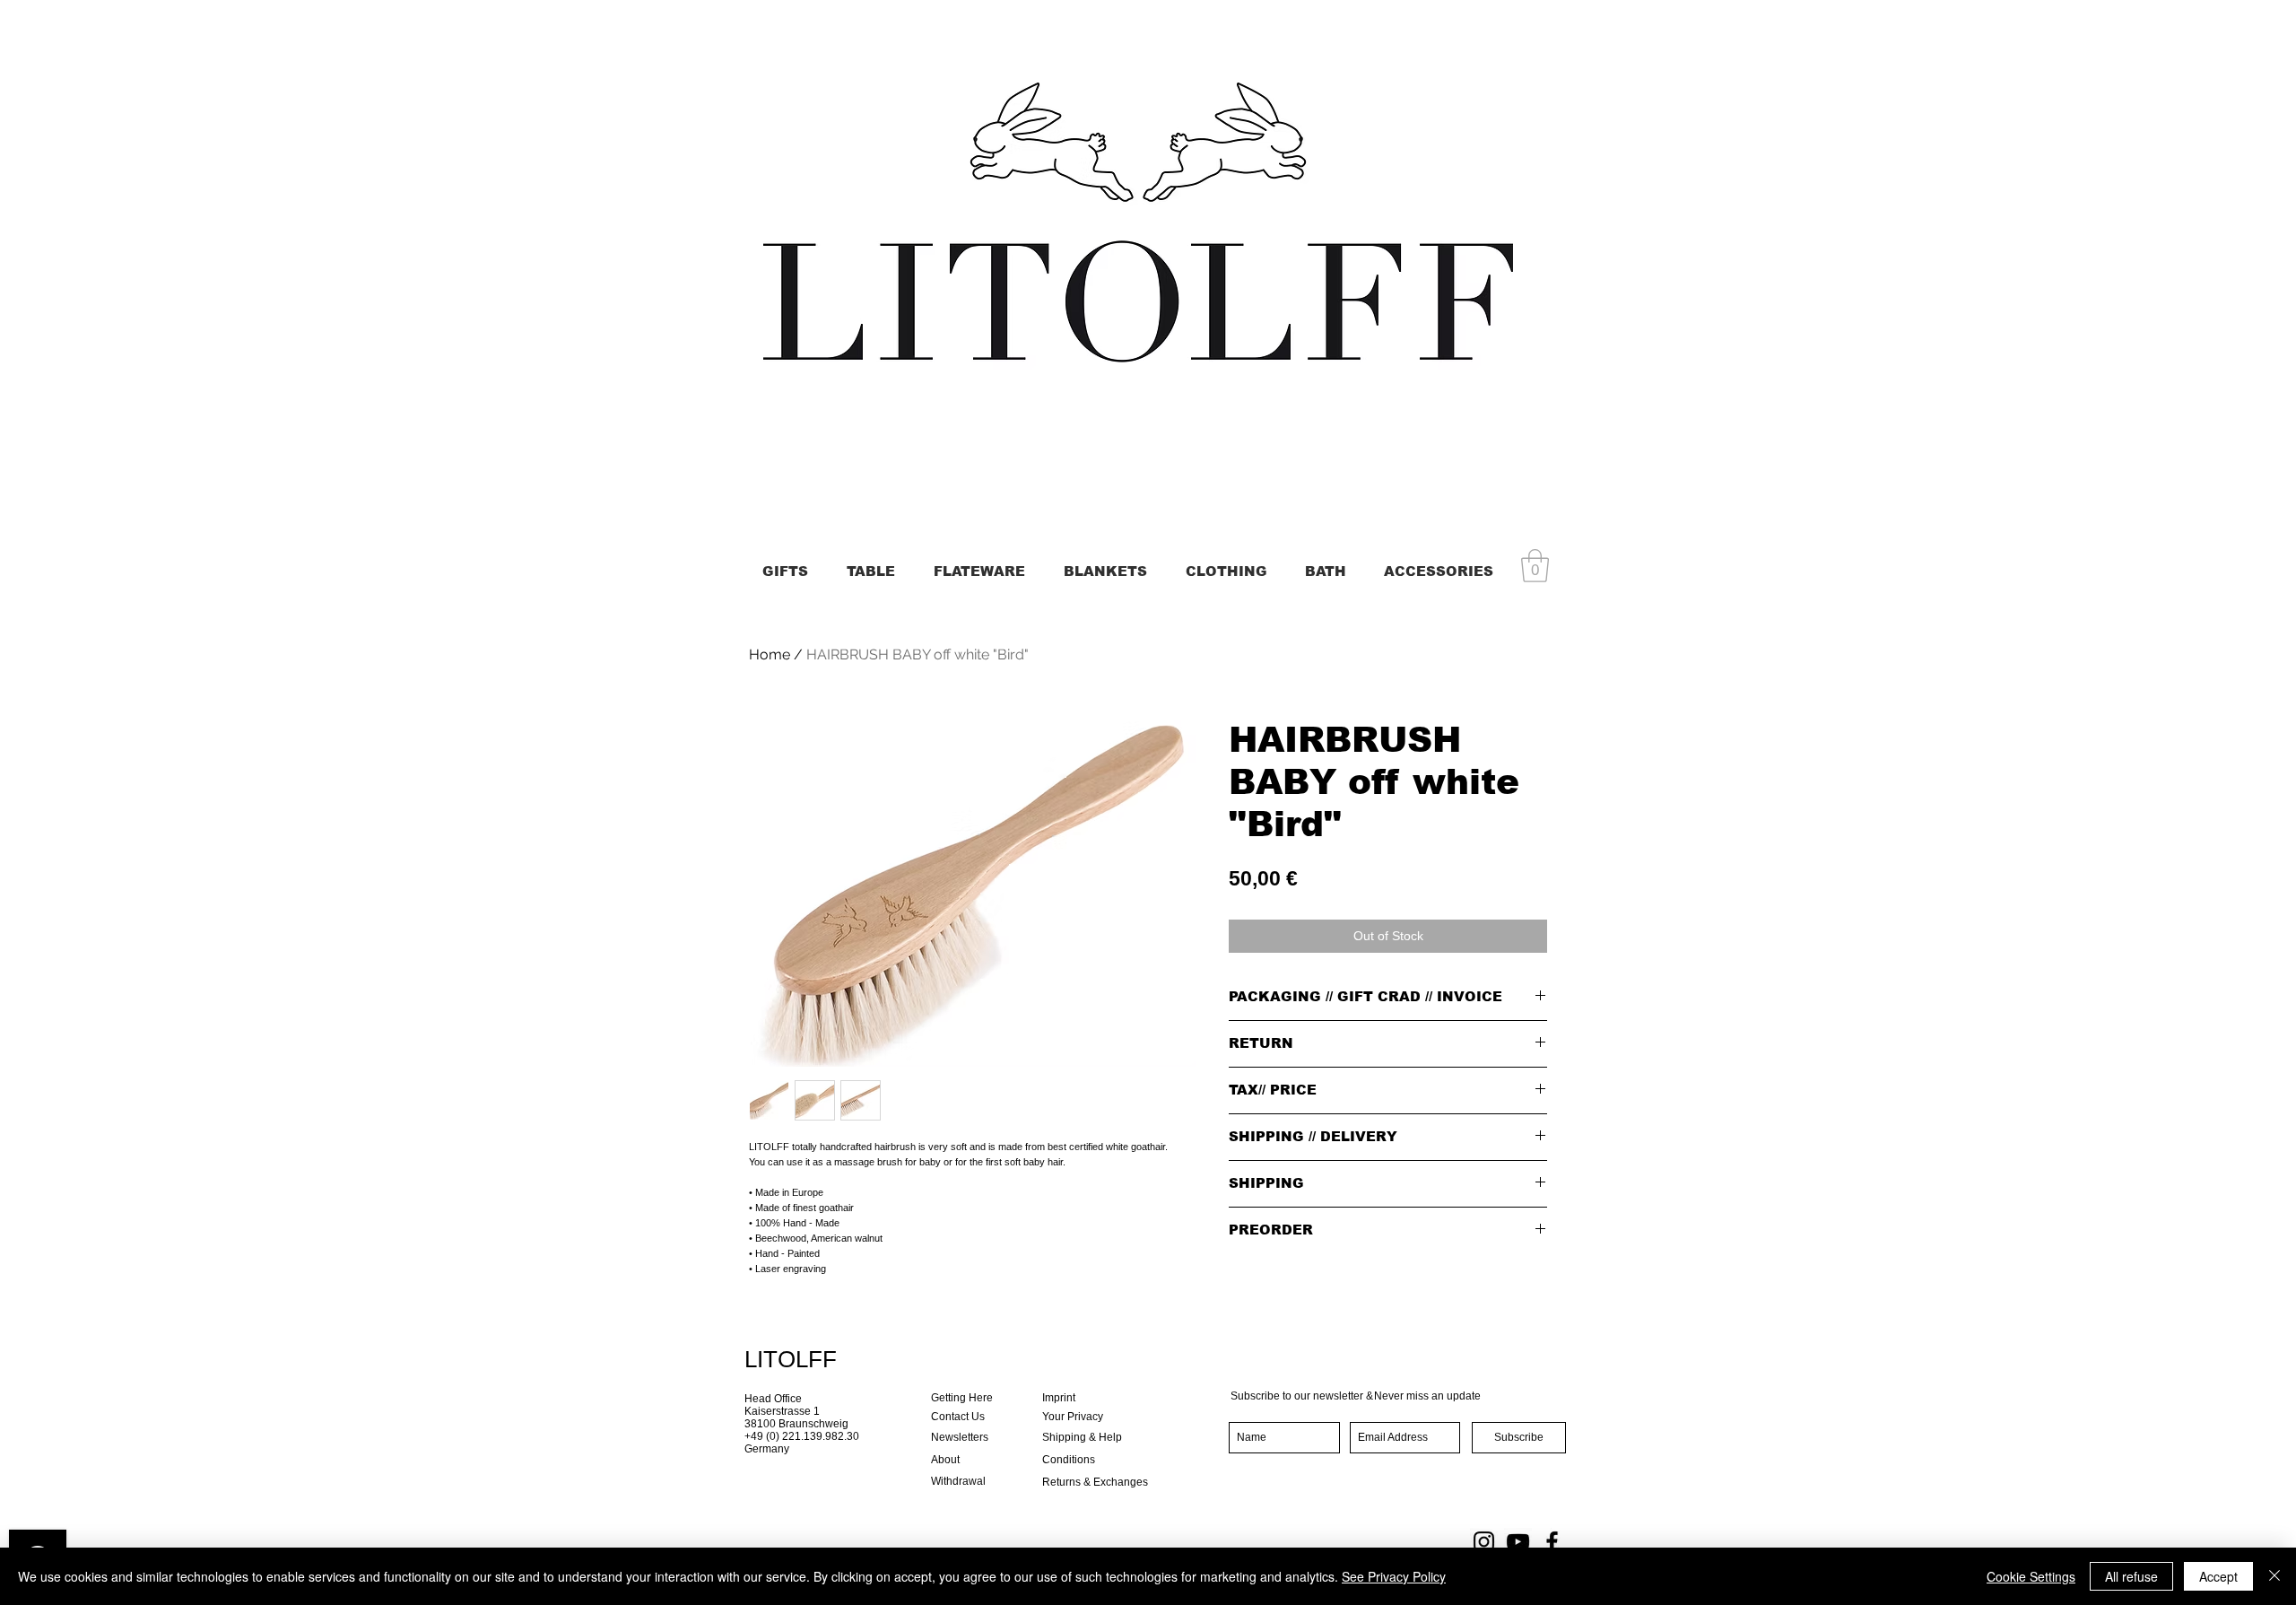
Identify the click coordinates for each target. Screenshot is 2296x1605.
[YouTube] (1518, 1542)
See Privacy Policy (1394, 1576)
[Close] (2274, 1576)
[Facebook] (1552, 1542)
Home (770, 654)
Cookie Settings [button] (2031, 1576)
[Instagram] (1484, 1542)
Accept (2218, 1576)
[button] (1535, 566)
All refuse (2131, 1576)
